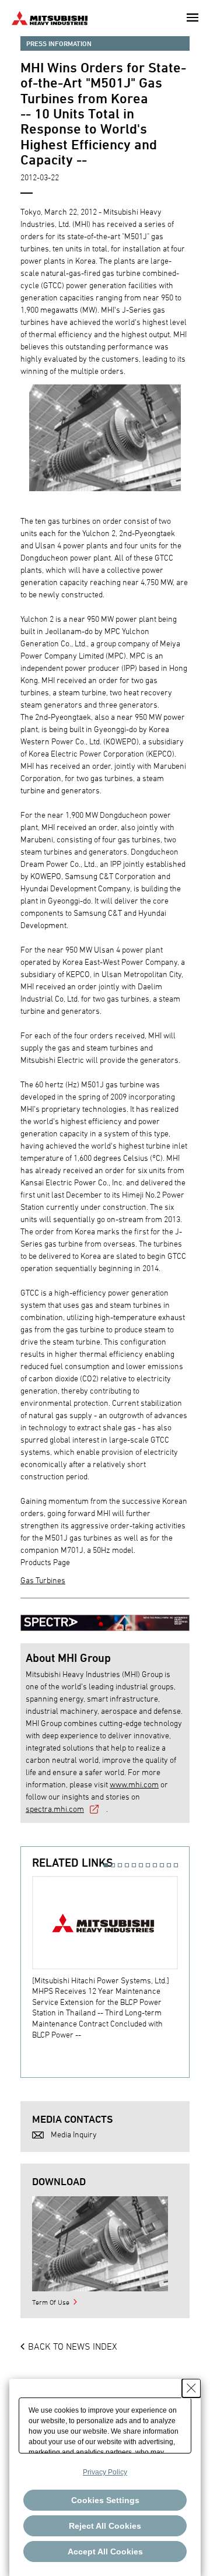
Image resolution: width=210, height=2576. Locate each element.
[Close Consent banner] (191, 2388)
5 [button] (134, 1865)
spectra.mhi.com (55, 1809)
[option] (111, 1958)
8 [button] (155, 1865)
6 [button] (141, 1865)
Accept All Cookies (105, 2551)
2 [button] (113, 1865)
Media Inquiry (74, 2134)
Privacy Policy (105, 2472)
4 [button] (127, 1865)
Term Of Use (51, 2302)
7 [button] (148, 1865)
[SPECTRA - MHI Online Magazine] (105, 1617)
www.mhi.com (134, 1784)
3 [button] (120, 1865)
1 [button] (106, 1865)
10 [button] (169, 1865)
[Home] (50, 17)
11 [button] (176, 1865)
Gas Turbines (43, 1580)
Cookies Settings (105, 2500)
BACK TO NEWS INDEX (73, 2346)
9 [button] (162, 1865)
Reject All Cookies (105, 2526)
